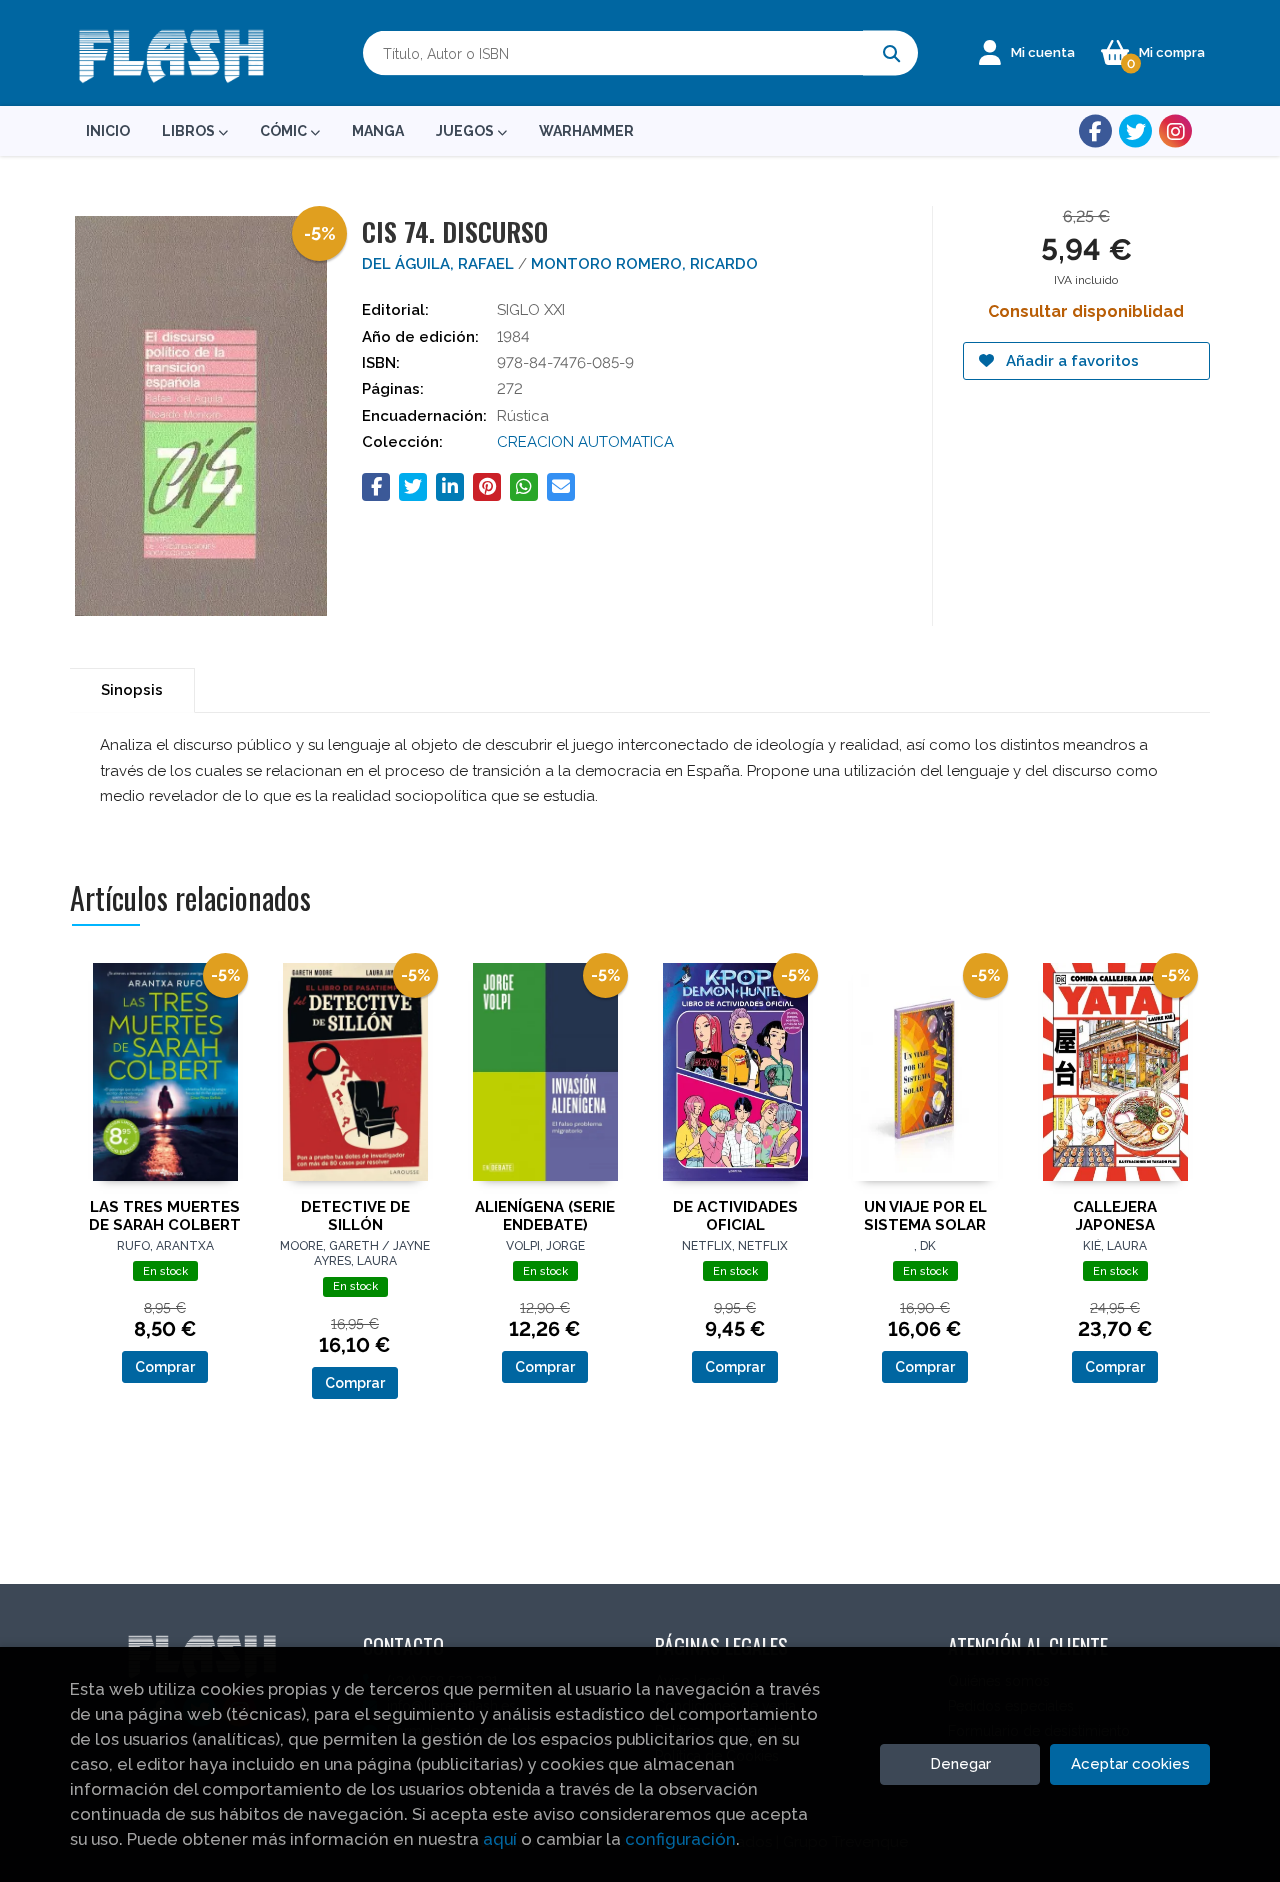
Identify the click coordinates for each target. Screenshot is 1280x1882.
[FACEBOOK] (1095, 131)
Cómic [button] (285, 131)
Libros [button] (190, 131)
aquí (500, 1839)
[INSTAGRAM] (1175, 131)
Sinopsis (132, 690)
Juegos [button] (466, 131)
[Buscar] (890, 53)
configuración (680, 1839)
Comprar (165, 1367)
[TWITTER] (1135, 131)
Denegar (960, 1764)
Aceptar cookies (1130, 1764)
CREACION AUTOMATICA (585, 442)
